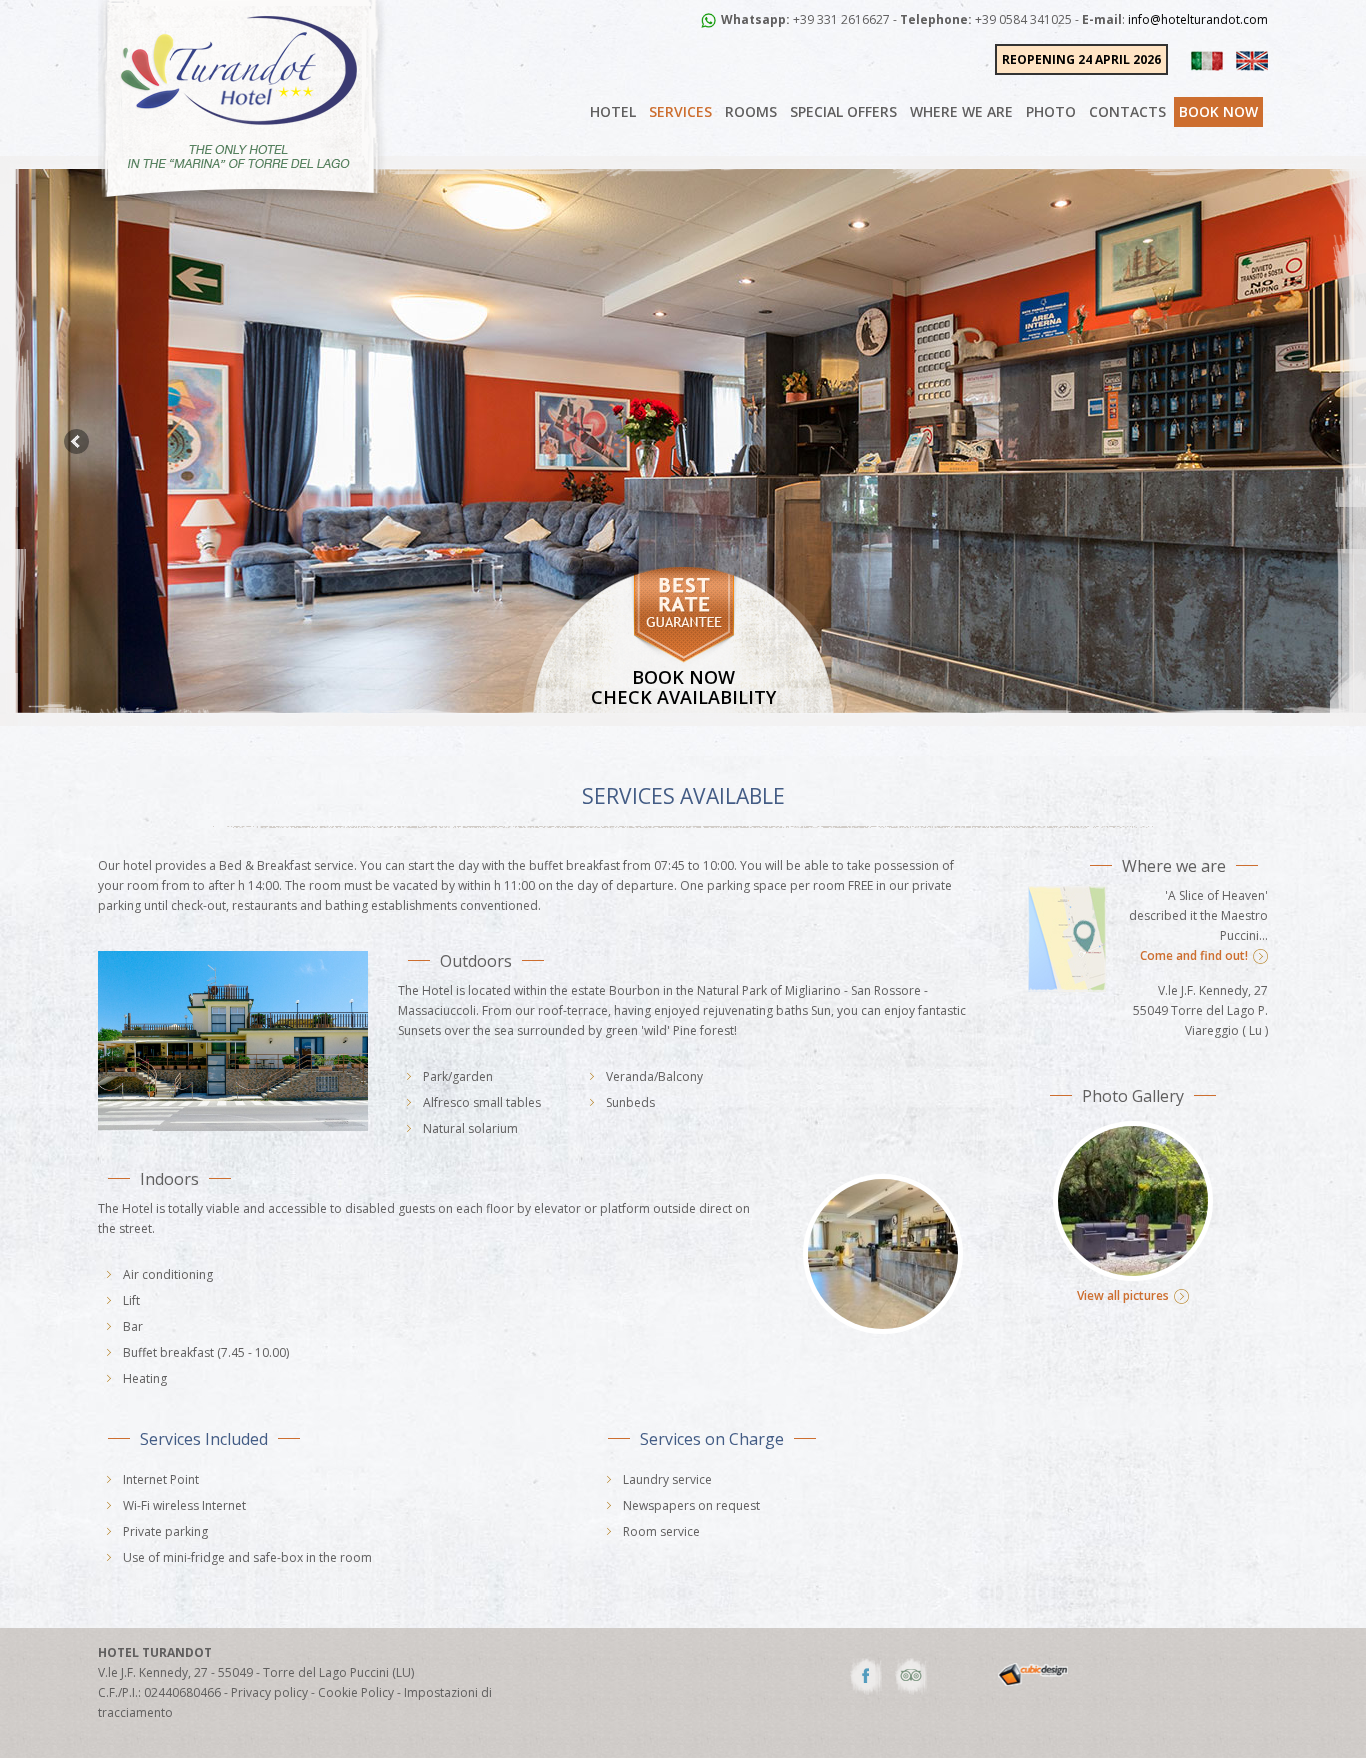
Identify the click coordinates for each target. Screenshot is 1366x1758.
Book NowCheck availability (683, 687)
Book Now (1218, 111)
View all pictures (1123, 1295)
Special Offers (843, 111)
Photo (1051, 111)
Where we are (961, 111)
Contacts (1127, 111)
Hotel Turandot (155, 1652)
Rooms (751, 111)
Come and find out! (1194, 955)
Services (680, 111)
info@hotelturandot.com (1198, 19)
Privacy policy (269, 1692)
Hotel (613, 111)
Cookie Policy (356, 1692)
